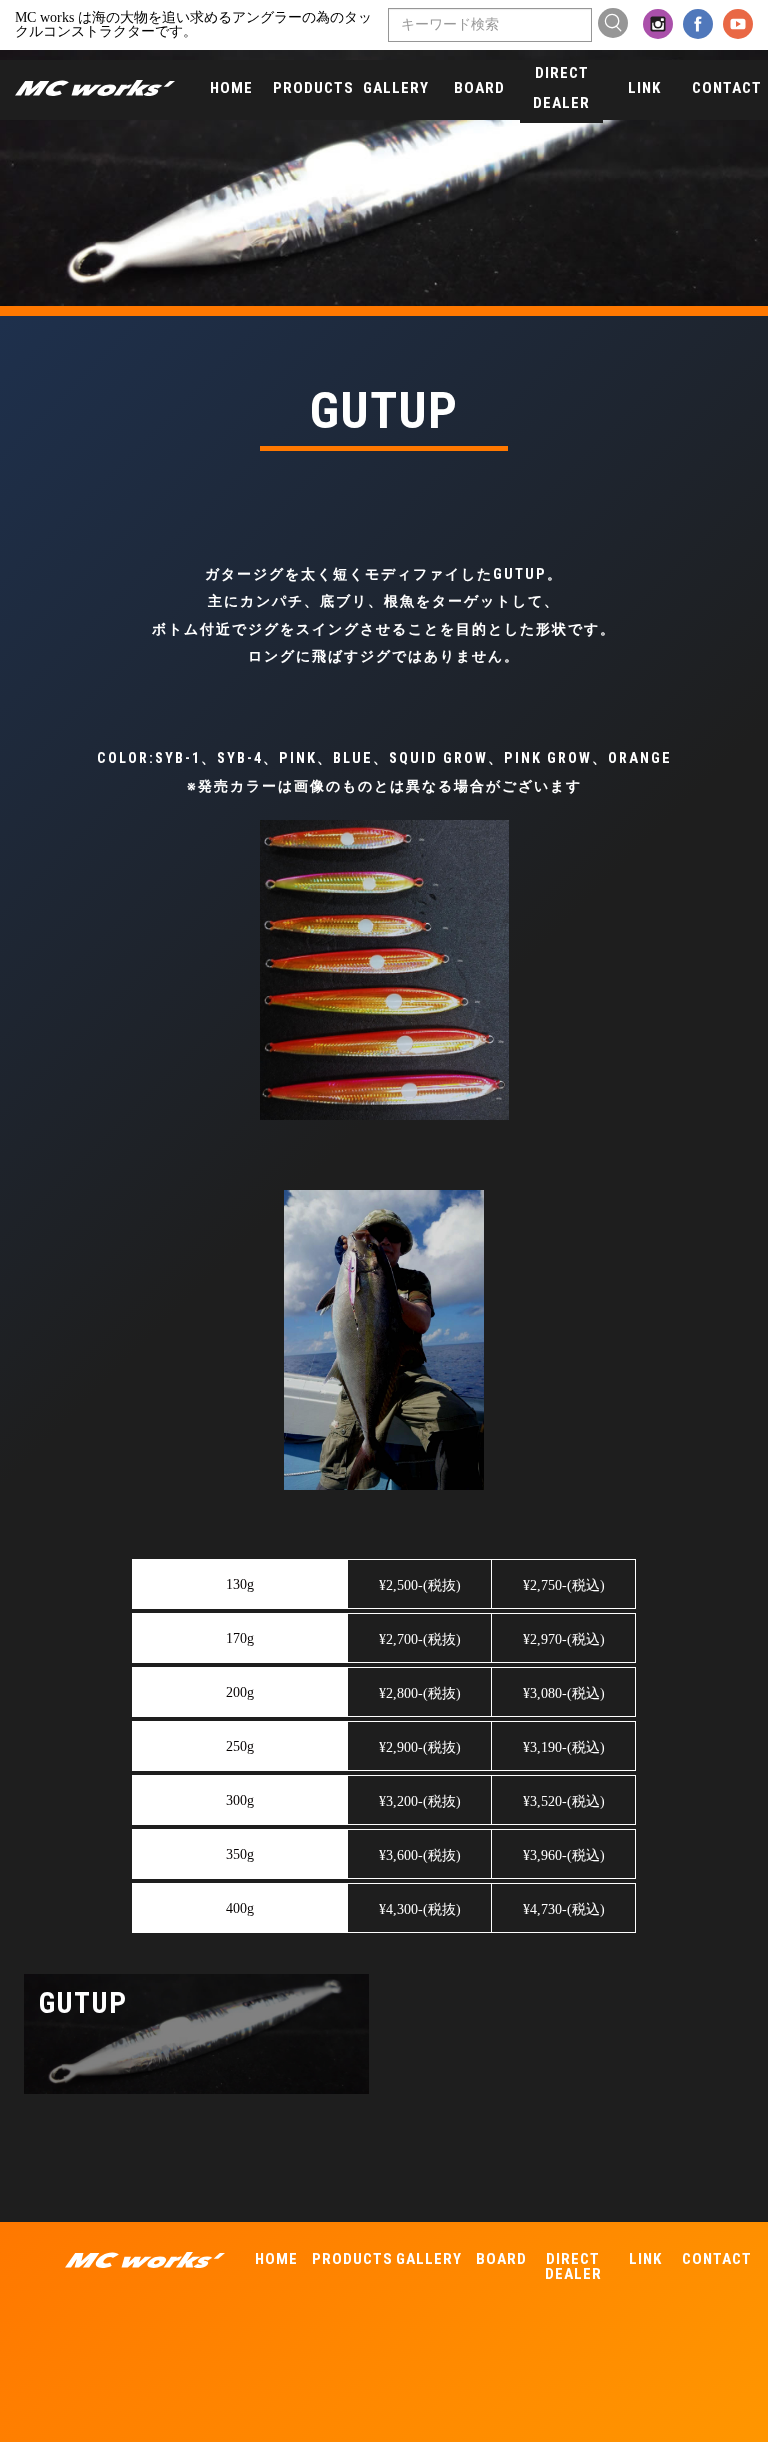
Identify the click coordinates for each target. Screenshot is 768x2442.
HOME (231, 88)
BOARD (479, 88)
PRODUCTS (313, 88)
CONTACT (727, 88)
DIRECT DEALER (561, 88)
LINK (644, 88)
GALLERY (396, 88)
